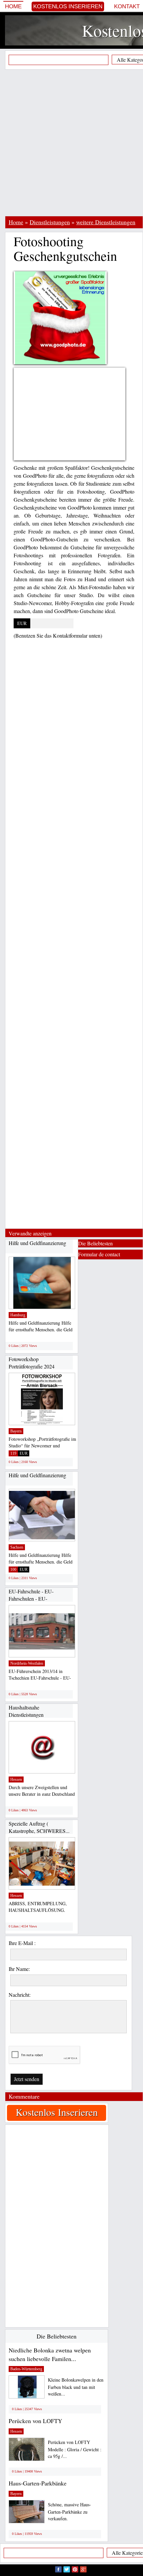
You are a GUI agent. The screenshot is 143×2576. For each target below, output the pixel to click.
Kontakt (127, 6)
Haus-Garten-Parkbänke (38, 2483)
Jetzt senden (27, 2079)
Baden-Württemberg (26, 2369)
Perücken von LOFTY (35, 2421)
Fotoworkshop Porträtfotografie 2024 (32, 1363)
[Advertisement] (71, 143)
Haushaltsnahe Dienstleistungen (26, 1711)
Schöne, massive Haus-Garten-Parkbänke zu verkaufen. (70, 2511)
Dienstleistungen (50, 222)
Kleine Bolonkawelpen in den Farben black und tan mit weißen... (76, 2387)
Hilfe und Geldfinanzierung (37, 1243)
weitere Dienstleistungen (106, 222)
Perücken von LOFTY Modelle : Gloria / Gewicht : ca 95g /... (75, 2449)
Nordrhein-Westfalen (27, 1663)
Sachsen (17, 1547)
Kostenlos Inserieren (68, 6)
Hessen (16, 1779)
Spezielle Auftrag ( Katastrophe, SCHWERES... (39, 1827)
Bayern (16, 1431)
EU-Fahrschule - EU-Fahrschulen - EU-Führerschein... (31, 1598)
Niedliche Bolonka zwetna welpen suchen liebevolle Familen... (50, 2354)
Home (13, 6)
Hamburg (18, 1315)
